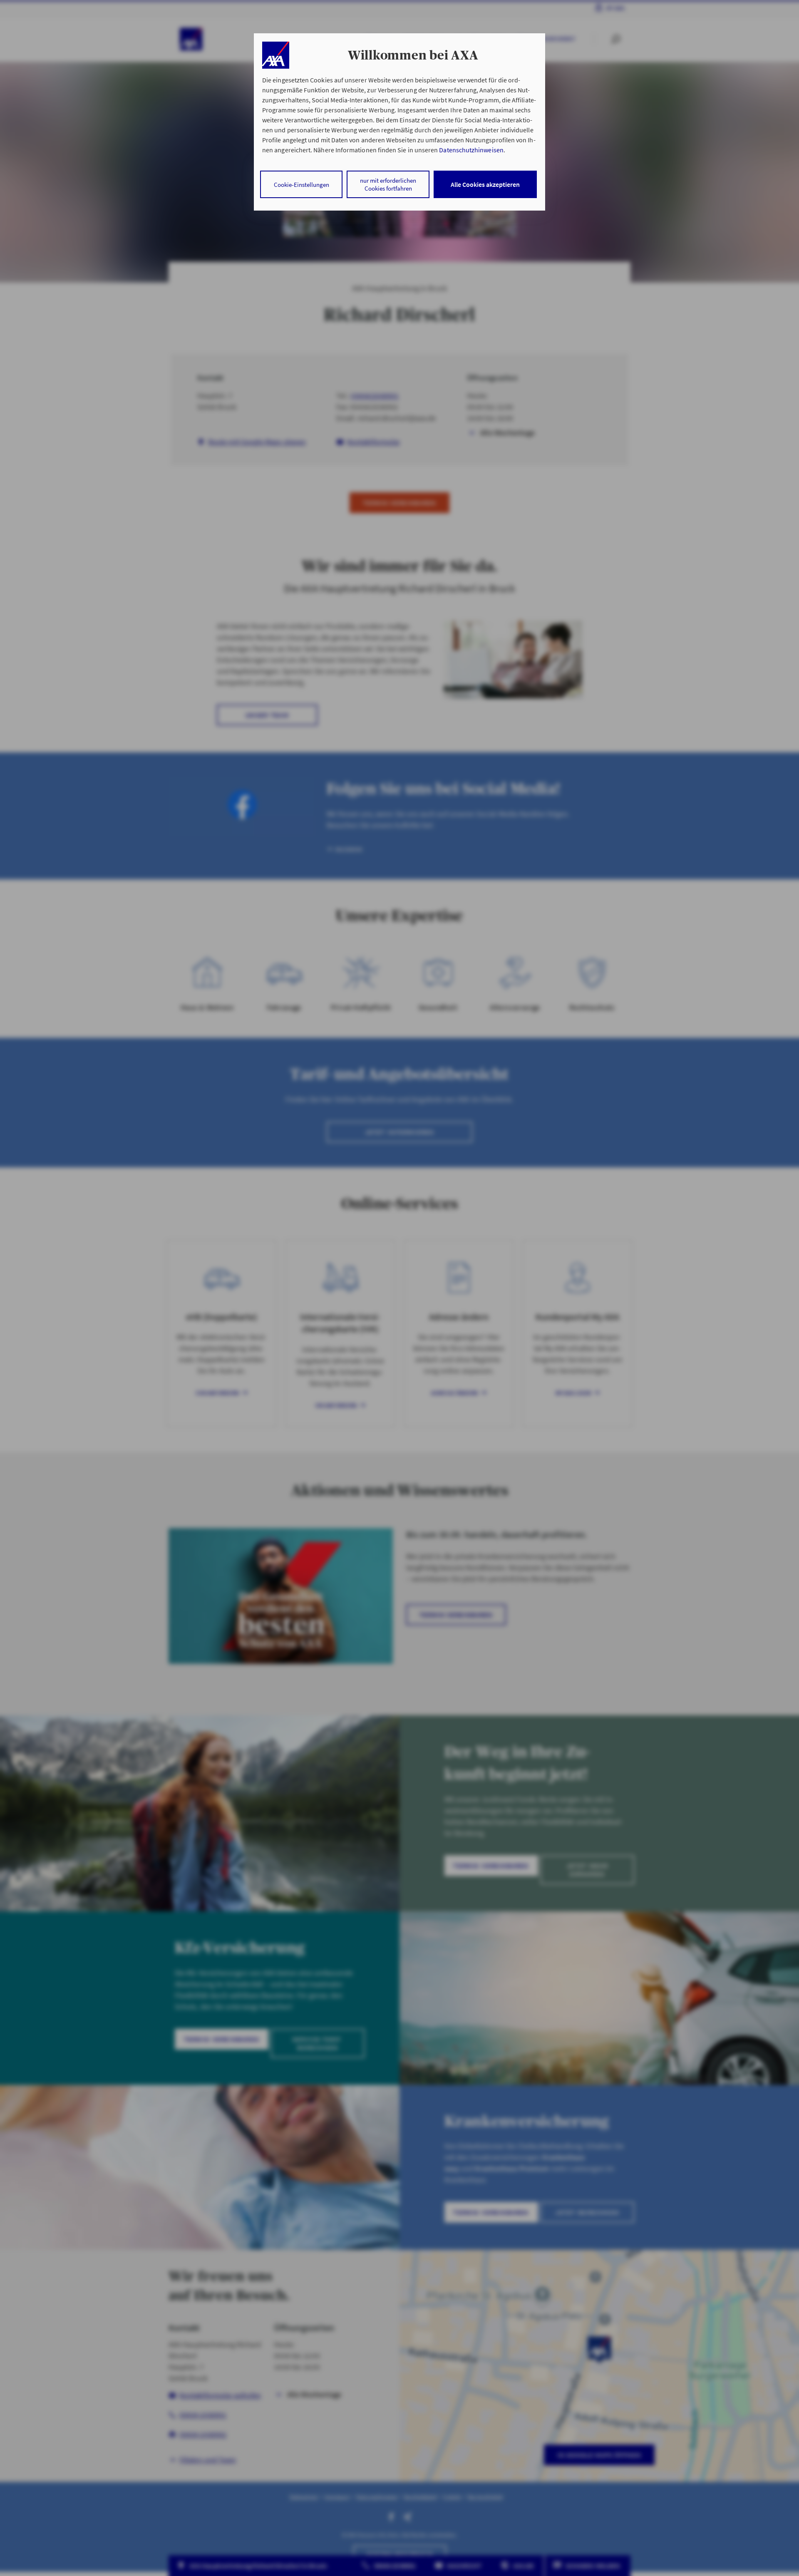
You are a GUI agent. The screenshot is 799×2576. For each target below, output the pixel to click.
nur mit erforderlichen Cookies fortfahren (388, 184)
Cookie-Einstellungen (301, 185)
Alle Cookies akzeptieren (485, 184)
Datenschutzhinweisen (471, 150)
